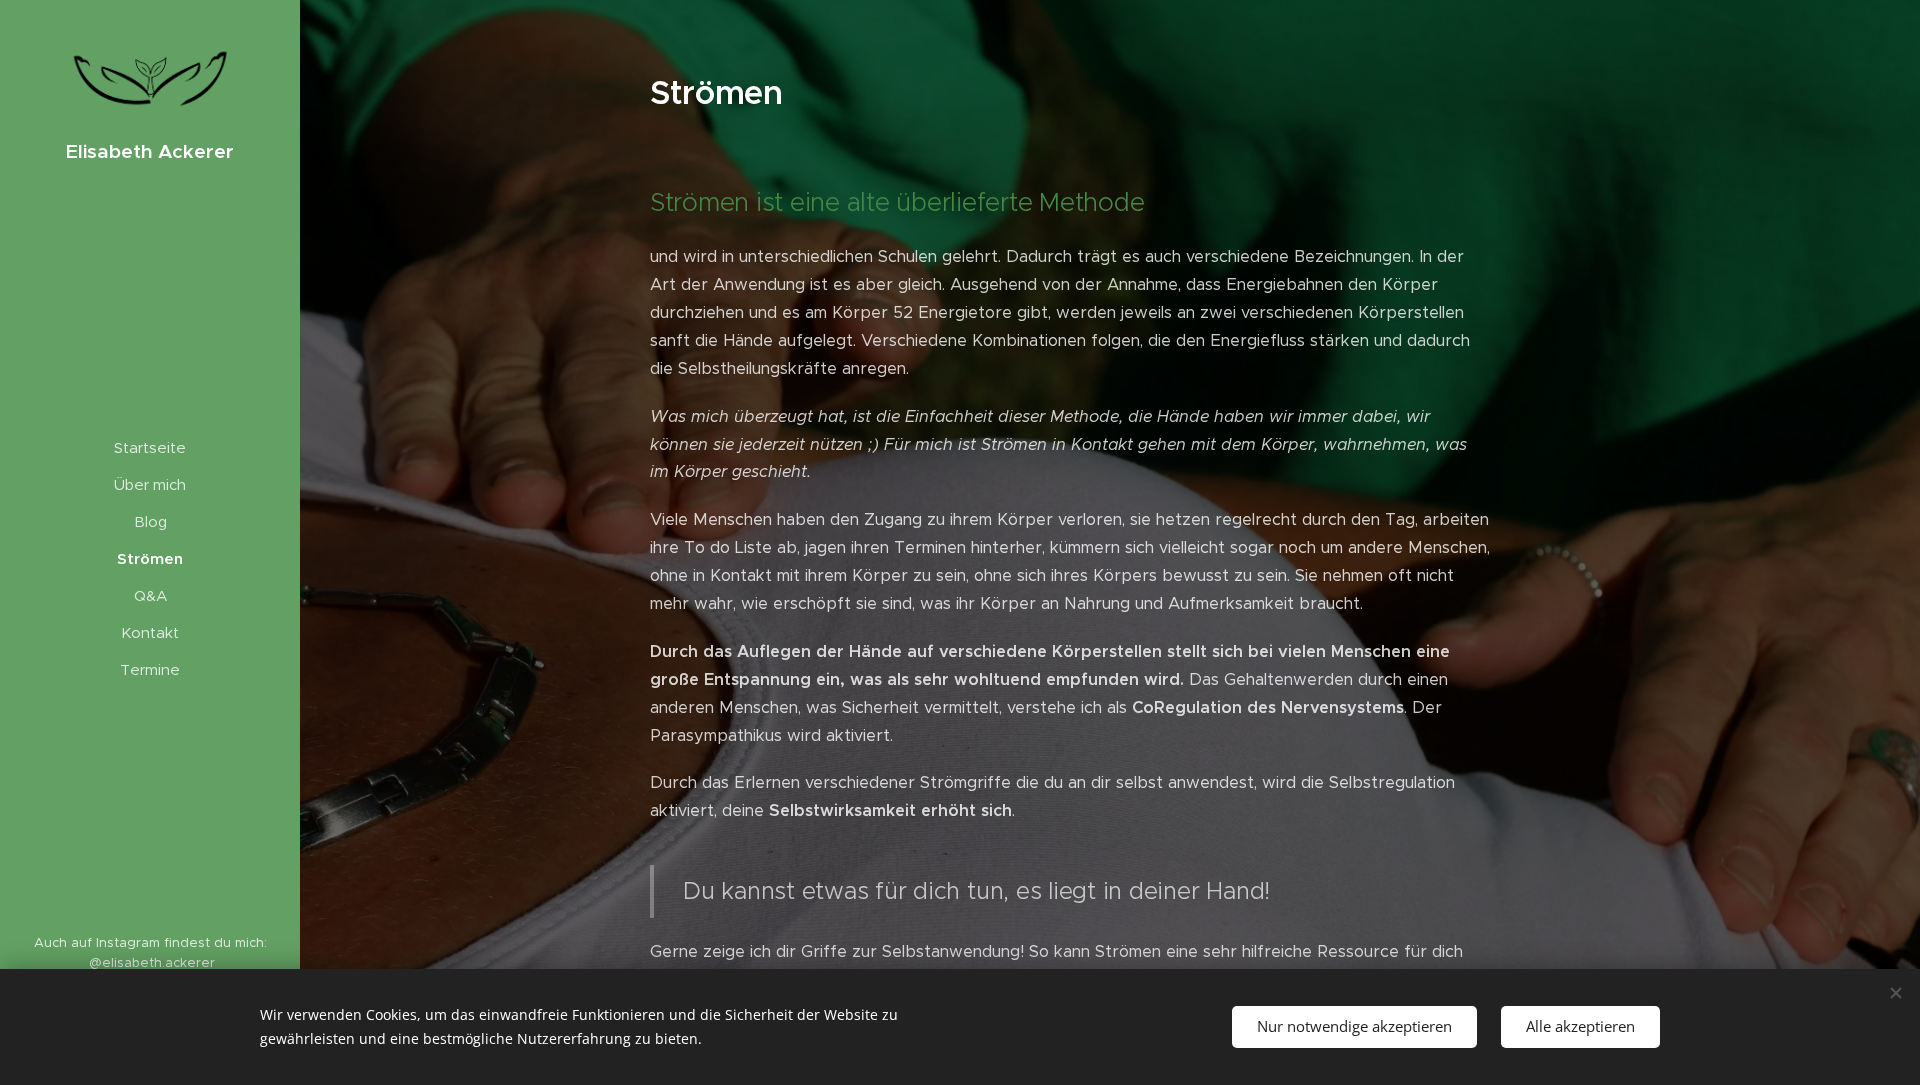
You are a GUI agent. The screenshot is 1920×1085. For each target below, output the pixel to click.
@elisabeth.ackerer (152, 962)
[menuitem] (150, 447)
